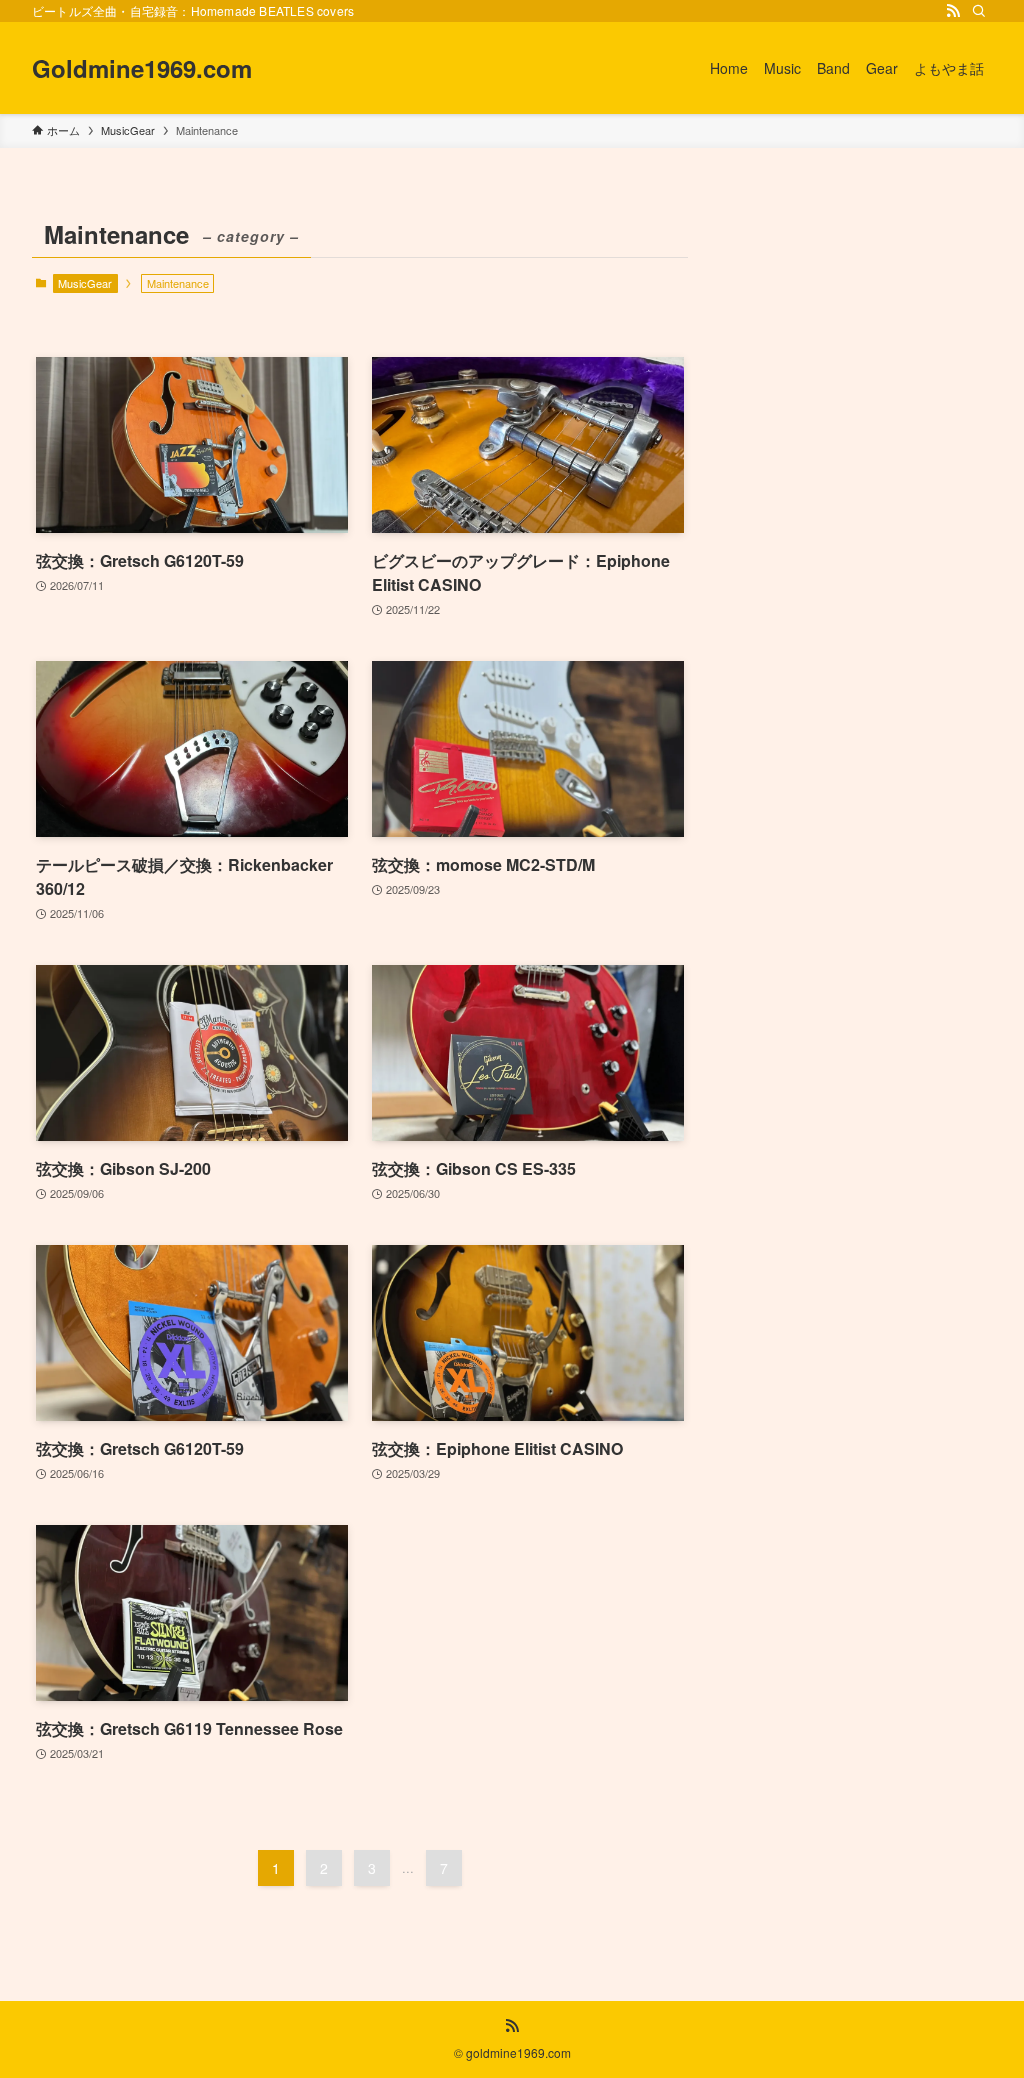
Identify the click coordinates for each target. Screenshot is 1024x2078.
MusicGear (85, 283)
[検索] (979, 11)
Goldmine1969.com (142, 68)
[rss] (953, 11)
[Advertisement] (852, 337)
